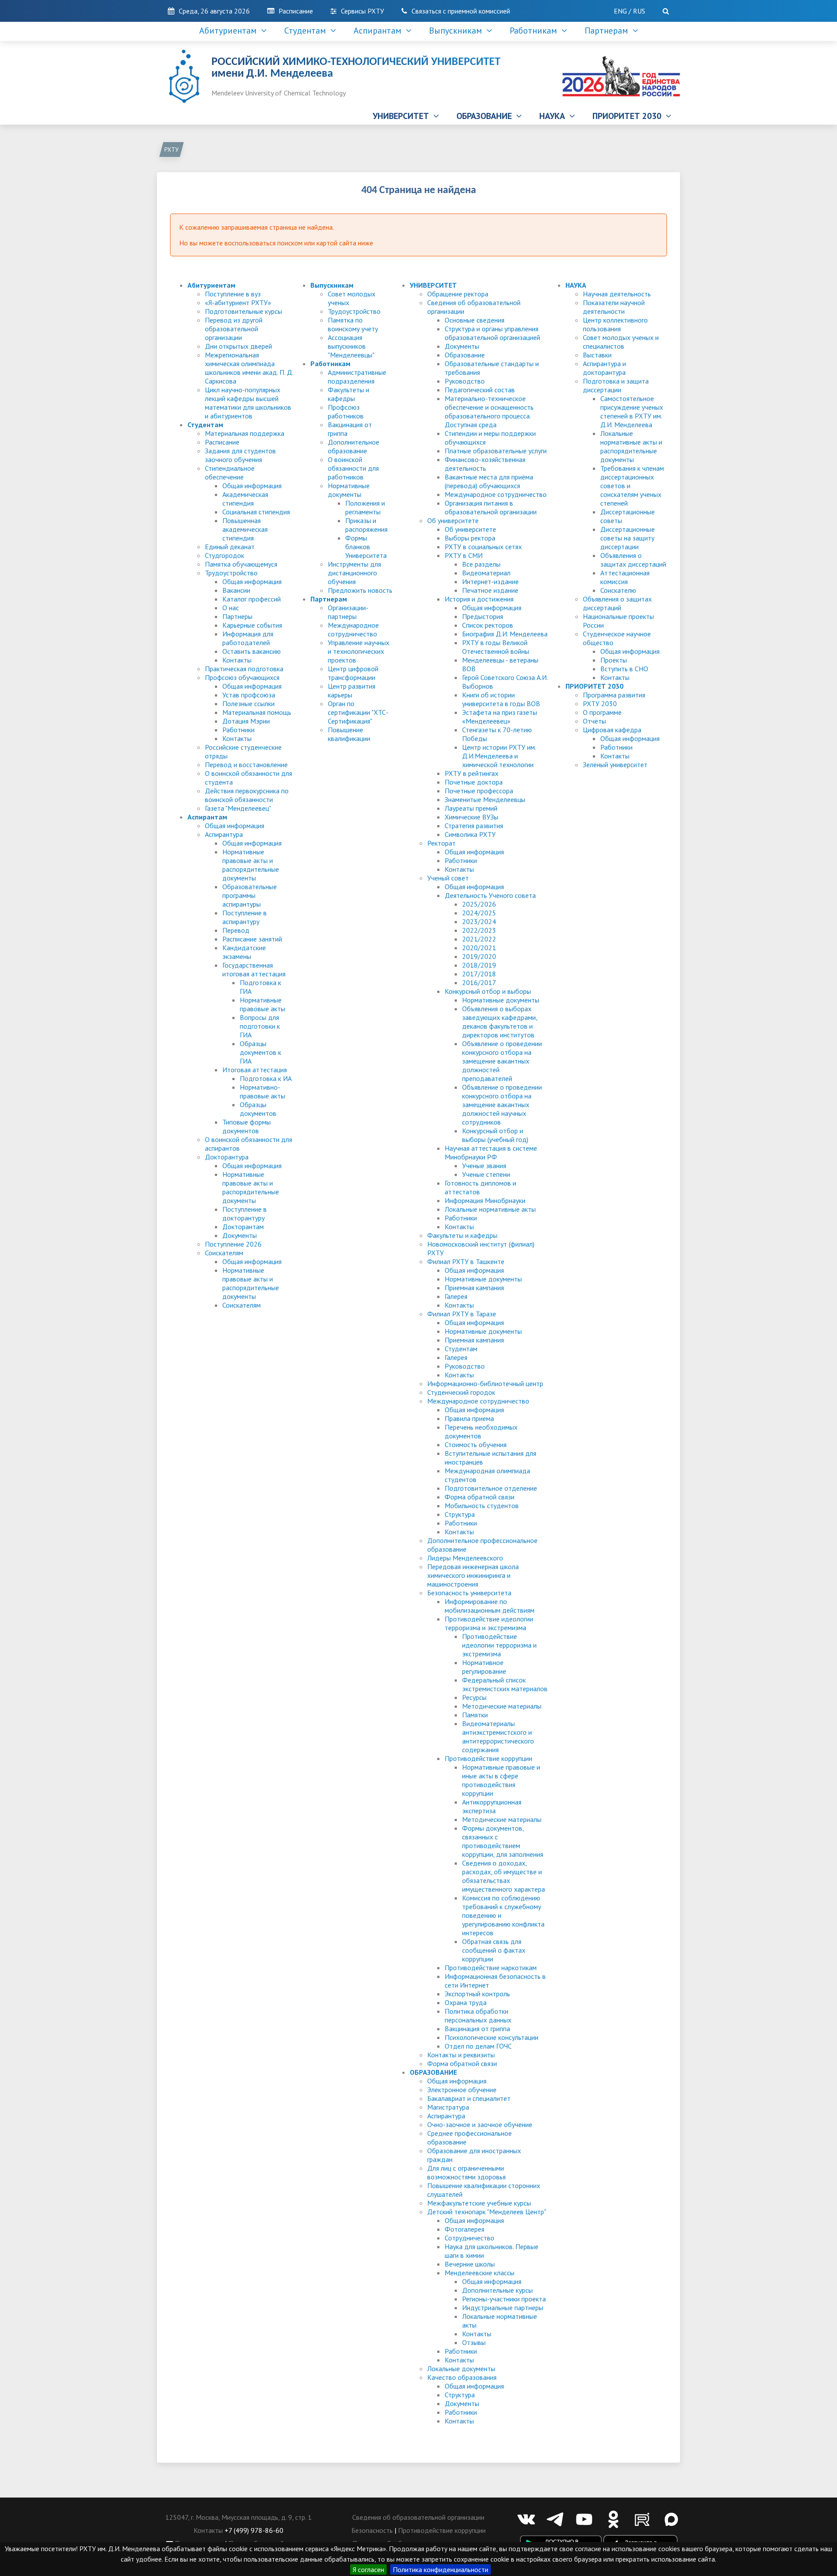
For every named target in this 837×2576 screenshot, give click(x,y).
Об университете (453, 520)
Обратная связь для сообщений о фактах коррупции (494, 1950)
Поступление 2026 (233, 1244)
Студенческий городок (461, 1392)
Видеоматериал (486, 573)
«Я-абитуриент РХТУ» (238, 302)
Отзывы (474, 2342)
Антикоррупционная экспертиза (492, 1806)
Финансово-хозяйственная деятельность (485, 464)
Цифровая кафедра (612, 730)
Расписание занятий (252, 939)
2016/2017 (479, 982)
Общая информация (252, 486)
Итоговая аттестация (255, 1070)
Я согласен (368, 2569)
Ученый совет (448, 878)
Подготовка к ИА (266, 1078)
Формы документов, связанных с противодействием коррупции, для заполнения (503, 1841)
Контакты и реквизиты (461, 2055)
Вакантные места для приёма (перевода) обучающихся (489, 481)
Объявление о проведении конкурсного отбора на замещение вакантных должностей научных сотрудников (502, 1104)
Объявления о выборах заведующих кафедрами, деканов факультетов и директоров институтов (500, 1022)
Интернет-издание (490, 581)
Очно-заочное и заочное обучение (480, 2124)
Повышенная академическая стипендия (245, 529)
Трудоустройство (231, 573)
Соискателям (224, 1253)
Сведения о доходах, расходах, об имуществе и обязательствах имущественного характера (504, 1876)
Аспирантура (224, 834)
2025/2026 (479, 904)
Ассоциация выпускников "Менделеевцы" (351, 346)
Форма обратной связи (480, 1497)
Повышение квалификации (349, 734)
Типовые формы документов (247, 1126)
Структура (460, 1514)
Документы (240, 1235)
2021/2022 (479, 939)
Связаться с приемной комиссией (461, 11)
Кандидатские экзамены (244, 952)
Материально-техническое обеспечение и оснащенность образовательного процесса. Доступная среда (489, 411)
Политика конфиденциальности (441, 2569)
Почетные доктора (474, 782)
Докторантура (227, 1157)
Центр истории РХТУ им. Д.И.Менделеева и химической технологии (499, 756)
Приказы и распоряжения (366, 525)
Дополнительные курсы (497, 2290)
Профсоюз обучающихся (242, 677)
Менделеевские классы (480, 2273)
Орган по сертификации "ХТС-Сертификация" (358, 712)
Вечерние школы (470, 2264)
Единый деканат (230, 547)
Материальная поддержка (245, 433)
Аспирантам (380, 31)
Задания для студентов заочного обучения (240, 455)
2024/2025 (479, 913)
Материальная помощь (257, 712)
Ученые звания (484, 1166)
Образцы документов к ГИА (260, 1052)
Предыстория (483, 616)
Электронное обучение (462, 2090)
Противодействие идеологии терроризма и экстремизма (489, 1623)
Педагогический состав (480, 390)
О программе (602, 712)
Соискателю (618, 590)
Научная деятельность (617, 294)
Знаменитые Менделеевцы (485, 799)
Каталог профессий (252, 599)
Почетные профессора (479, 791)
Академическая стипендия (245, 499)
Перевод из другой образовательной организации (234, 329)
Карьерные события (252, 625)
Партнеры (237, 616)
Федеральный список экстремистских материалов (505, 1684)
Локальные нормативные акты (490, 1209)
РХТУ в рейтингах (471, 773)
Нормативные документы (349, 490)
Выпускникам (458, 31)
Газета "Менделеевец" (238, 808)
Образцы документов (258, 1109)
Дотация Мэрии (246, 721)
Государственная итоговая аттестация (254, 969)
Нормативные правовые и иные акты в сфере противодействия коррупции (501, 1780)
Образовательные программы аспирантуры (250, 895)
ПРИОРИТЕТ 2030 (629, 116)
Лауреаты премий (471, 808)
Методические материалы (502, 1706)
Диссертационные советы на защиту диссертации (628, 538)
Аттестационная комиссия (625, 577)
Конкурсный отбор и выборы (488, 991)
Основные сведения (475, 320)
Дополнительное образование (354, 446)
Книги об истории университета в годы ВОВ (501, 699)
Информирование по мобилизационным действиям (490, 1606)
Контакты (237, 660)
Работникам (536, 31)
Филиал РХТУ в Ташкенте (466, 1261)
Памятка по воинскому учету (353, 324)
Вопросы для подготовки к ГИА (260, 1026)
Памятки (475, 1715)
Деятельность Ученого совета (490, 895)
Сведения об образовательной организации (418, 2517)
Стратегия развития (474, 826)
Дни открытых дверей (238, 346)
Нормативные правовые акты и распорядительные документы (251, 865)
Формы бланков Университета (366, 547)
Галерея (456, 1296)
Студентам (307, 31)
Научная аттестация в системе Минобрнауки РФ (491, 1152)
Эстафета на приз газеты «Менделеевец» (500, 717)
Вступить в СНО (624, 669)
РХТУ (172, 150)
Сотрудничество (470, 2238)
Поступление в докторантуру (245, 1213)
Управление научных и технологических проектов (359, 651)
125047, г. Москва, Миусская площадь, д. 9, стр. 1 (238, 2517)
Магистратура (448, 2107)
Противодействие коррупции (488, 1758)
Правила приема (469, 1418)
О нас (231, 608)
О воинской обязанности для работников (353, 468)
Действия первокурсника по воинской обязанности (247, 795)
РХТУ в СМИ (464, 555)
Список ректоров (488, 625)
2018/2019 (479, 965)
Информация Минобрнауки (485, 1200)
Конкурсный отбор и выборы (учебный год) (495, 1135)
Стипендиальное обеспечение (230, 472)
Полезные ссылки (248, 703)
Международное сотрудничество (353, 629)
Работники (238, 730)
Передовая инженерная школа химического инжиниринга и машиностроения (473, 1575)
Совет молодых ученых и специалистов (621, 342)
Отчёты (594, 721)
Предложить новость (360, 590)
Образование (465, 355)
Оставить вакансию (252, 651)
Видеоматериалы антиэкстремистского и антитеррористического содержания (498, 1737)
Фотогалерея (464, 2229)
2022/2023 (479, 930)
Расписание (296, 11)
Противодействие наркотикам (491, 1968)
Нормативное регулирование (484, 1667)
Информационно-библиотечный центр (485, 1383)
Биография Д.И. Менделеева (505, 634)
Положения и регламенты (365, 507)
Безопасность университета (469, 1593)
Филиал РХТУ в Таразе (462, 1314)
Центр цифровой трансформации (353, 673)
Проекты (614, 660)
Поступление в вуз (233, 294)
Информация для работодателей (248, 638)
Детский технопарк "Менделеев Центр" (487, 2212)
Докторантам (243, 1227)
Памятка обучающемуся (241, 564)
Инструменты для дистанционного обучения (354, 573)
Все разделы (481, 564)
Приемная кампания (474, 1288)
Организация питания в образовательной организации (491, 507)
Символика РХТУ (470, 834)
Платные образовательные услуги (496, 451)
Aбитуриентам (230, 31)
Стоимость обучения (476, 1444)
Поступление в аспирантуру (245, 917)
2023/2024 (479, 921)
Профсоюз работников (346, 411)
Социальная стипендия (256, 512)
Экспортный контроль (477, 1994)
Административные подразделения (357, 377)
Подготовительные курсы (243, 311)
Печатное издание (490, 590)
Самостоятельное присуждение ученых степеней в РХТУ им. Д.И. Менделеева (632, 411)
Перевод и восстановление (246, 765)
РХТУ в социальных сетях (483, 547)
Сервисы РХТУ (362, 11)
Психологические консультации (492, 2037)
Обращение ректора (458, 294)
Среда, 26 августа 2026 (214, 11)
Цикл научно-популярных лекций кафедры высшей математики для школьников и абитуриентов (248, 403)
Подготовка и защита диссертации (616, 385)
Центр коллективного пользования (615, 324)
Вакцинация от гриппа (477, 2029)
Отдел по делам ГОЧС (478, 2046)
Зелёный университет (615, 765)
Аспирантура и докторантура (604, 368)
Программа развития (614, 695)
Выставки (597, 355)
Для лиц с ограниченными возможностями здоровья (466, 2172)
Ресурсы (474, 1697)
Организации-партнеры (348, 612)
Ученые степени (486, 1174)
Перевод (236, 930)
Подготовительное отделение (491, 1488)
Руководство (465, 381)
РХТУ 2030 (600, 703)
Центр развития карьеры (352, 690)
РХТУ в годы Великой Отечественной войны (496, 647)
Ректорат (441, 843)
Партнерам (609, 31)
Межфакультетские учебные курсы (479, 2203)
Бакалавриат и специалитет (469, 2098)
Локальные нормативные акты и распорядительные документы (631, 446)
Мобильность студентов (482, 1505)
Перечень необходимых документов (481, 1431)
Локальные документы (461, 2369)
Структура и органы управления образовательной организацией (492, 333)
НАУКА (554, 116)
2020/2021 (479, 948)
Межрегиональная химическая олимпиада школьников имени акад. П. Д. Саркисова (249, 368)
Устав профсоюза (249, 695)
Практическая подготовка (244, 669)
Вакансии (236, 590)
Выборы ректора (470, 538)
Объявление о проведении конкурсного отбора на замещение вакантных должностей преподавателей (502, 1061)
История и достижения (479, 599)
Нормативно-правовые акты (262, 1091)
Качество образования (462, 2377)
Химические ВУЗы (471, 817)
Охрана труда (466, 2002)
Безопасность (372, 2530)
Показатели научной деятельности (614, 307)
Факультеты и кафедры (349, 394)
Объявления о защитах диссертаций (633, 560)
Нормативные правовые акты (262, 1004)
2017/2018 (479, 974)
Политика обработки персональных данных (478, 2015)
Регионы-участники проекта (504, 2299)
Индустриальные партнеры (503, 2308)
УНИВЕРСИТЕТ (403, 116)
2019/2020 (479, 956)
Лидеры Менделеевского (465, 1558)
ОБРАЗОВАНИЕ (486, 116)
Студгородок (225, 555)
